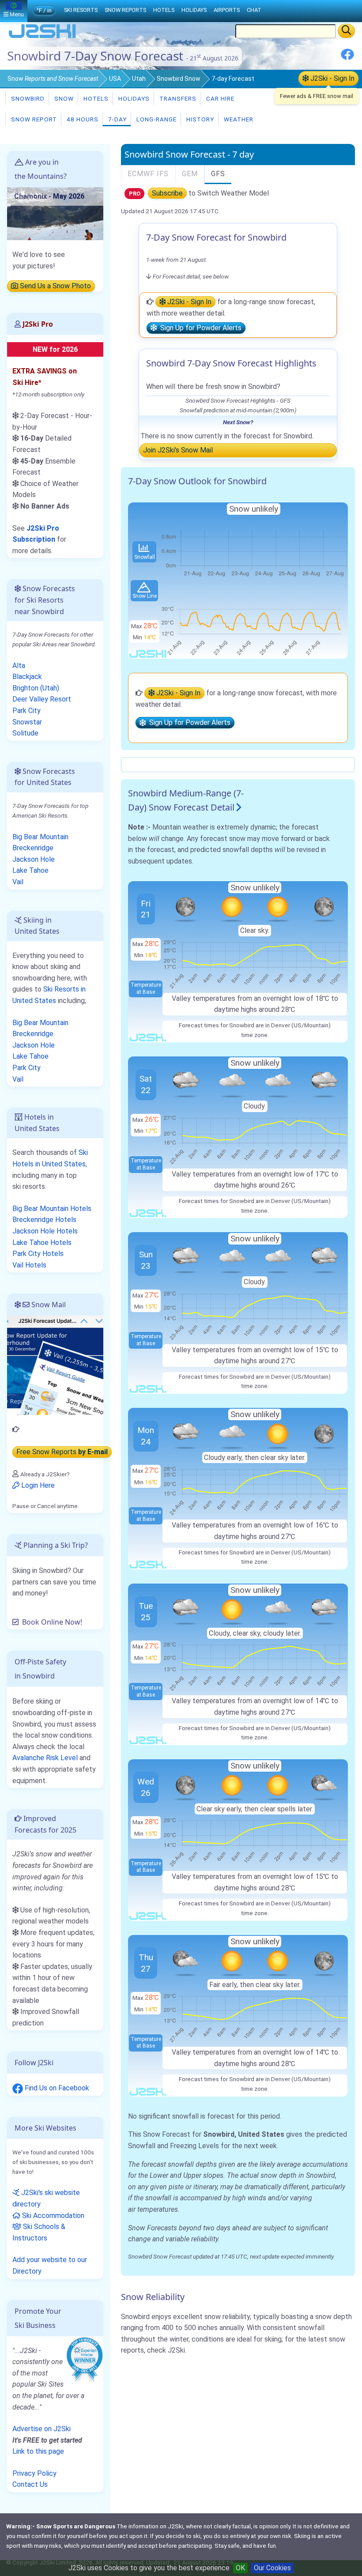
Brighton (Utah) (36, 688)
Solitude (25, 733)
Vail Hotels (29, 1265)
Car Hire (219, 98)
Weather (238, 119)
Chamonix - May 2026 (49, 196)
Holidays (133, 98)
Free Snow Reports (62, 1452)
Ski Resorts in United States (49, 995)
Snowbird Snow (179, 79)
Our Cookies (272, 2568)
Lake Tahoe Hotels (42, 1243)
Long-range (156, 119)
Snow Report (33, 119)
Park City (26, 711)
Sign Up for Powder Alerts (199, 328)
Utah (139, 79)
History (199, 119)
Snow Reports (125, 10)
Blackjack (27, 677)
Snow (53, 79)
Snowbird (27, 98)
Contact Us (30, 2484)
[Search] (346, 31)
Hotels (95, 98)
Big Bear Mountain (40, 837)
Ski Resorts (81, 10)
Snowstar (27, 722)
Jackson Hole (34, 859)
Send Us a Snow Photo (55, 286)
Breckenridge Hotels (44, 1220)
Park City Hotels (38, 1254)
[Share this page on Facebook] (347, 58)
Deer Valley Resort (42, 699)
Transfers (177, 98)
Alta (19, 666)
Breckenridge (33, 848)
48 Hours (82, 119)
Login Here (37, 1485)
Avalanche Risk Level (45, 1758)
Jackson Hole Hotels (45, 1231)
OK (240, 2568)
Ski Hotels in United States (50, 1158)
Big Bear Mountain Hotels (52, 1209)
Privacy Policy (34, 2473)
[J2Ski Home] (42, 37)
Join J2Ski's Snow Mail (178, 450)
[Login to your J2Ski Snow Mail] (55, 1365)
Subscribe (167, 193)
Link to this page (38, 2451)
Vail (18, 882)
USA (115, 79)
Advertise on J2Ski (41, 2429)
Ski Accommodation (52, 2216)
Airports (227, 10)
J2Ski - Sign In (332, 78)
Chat (254, 10)
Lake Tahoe (30, 870)
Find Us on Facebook (56, 2088)
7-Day (117, 119)
